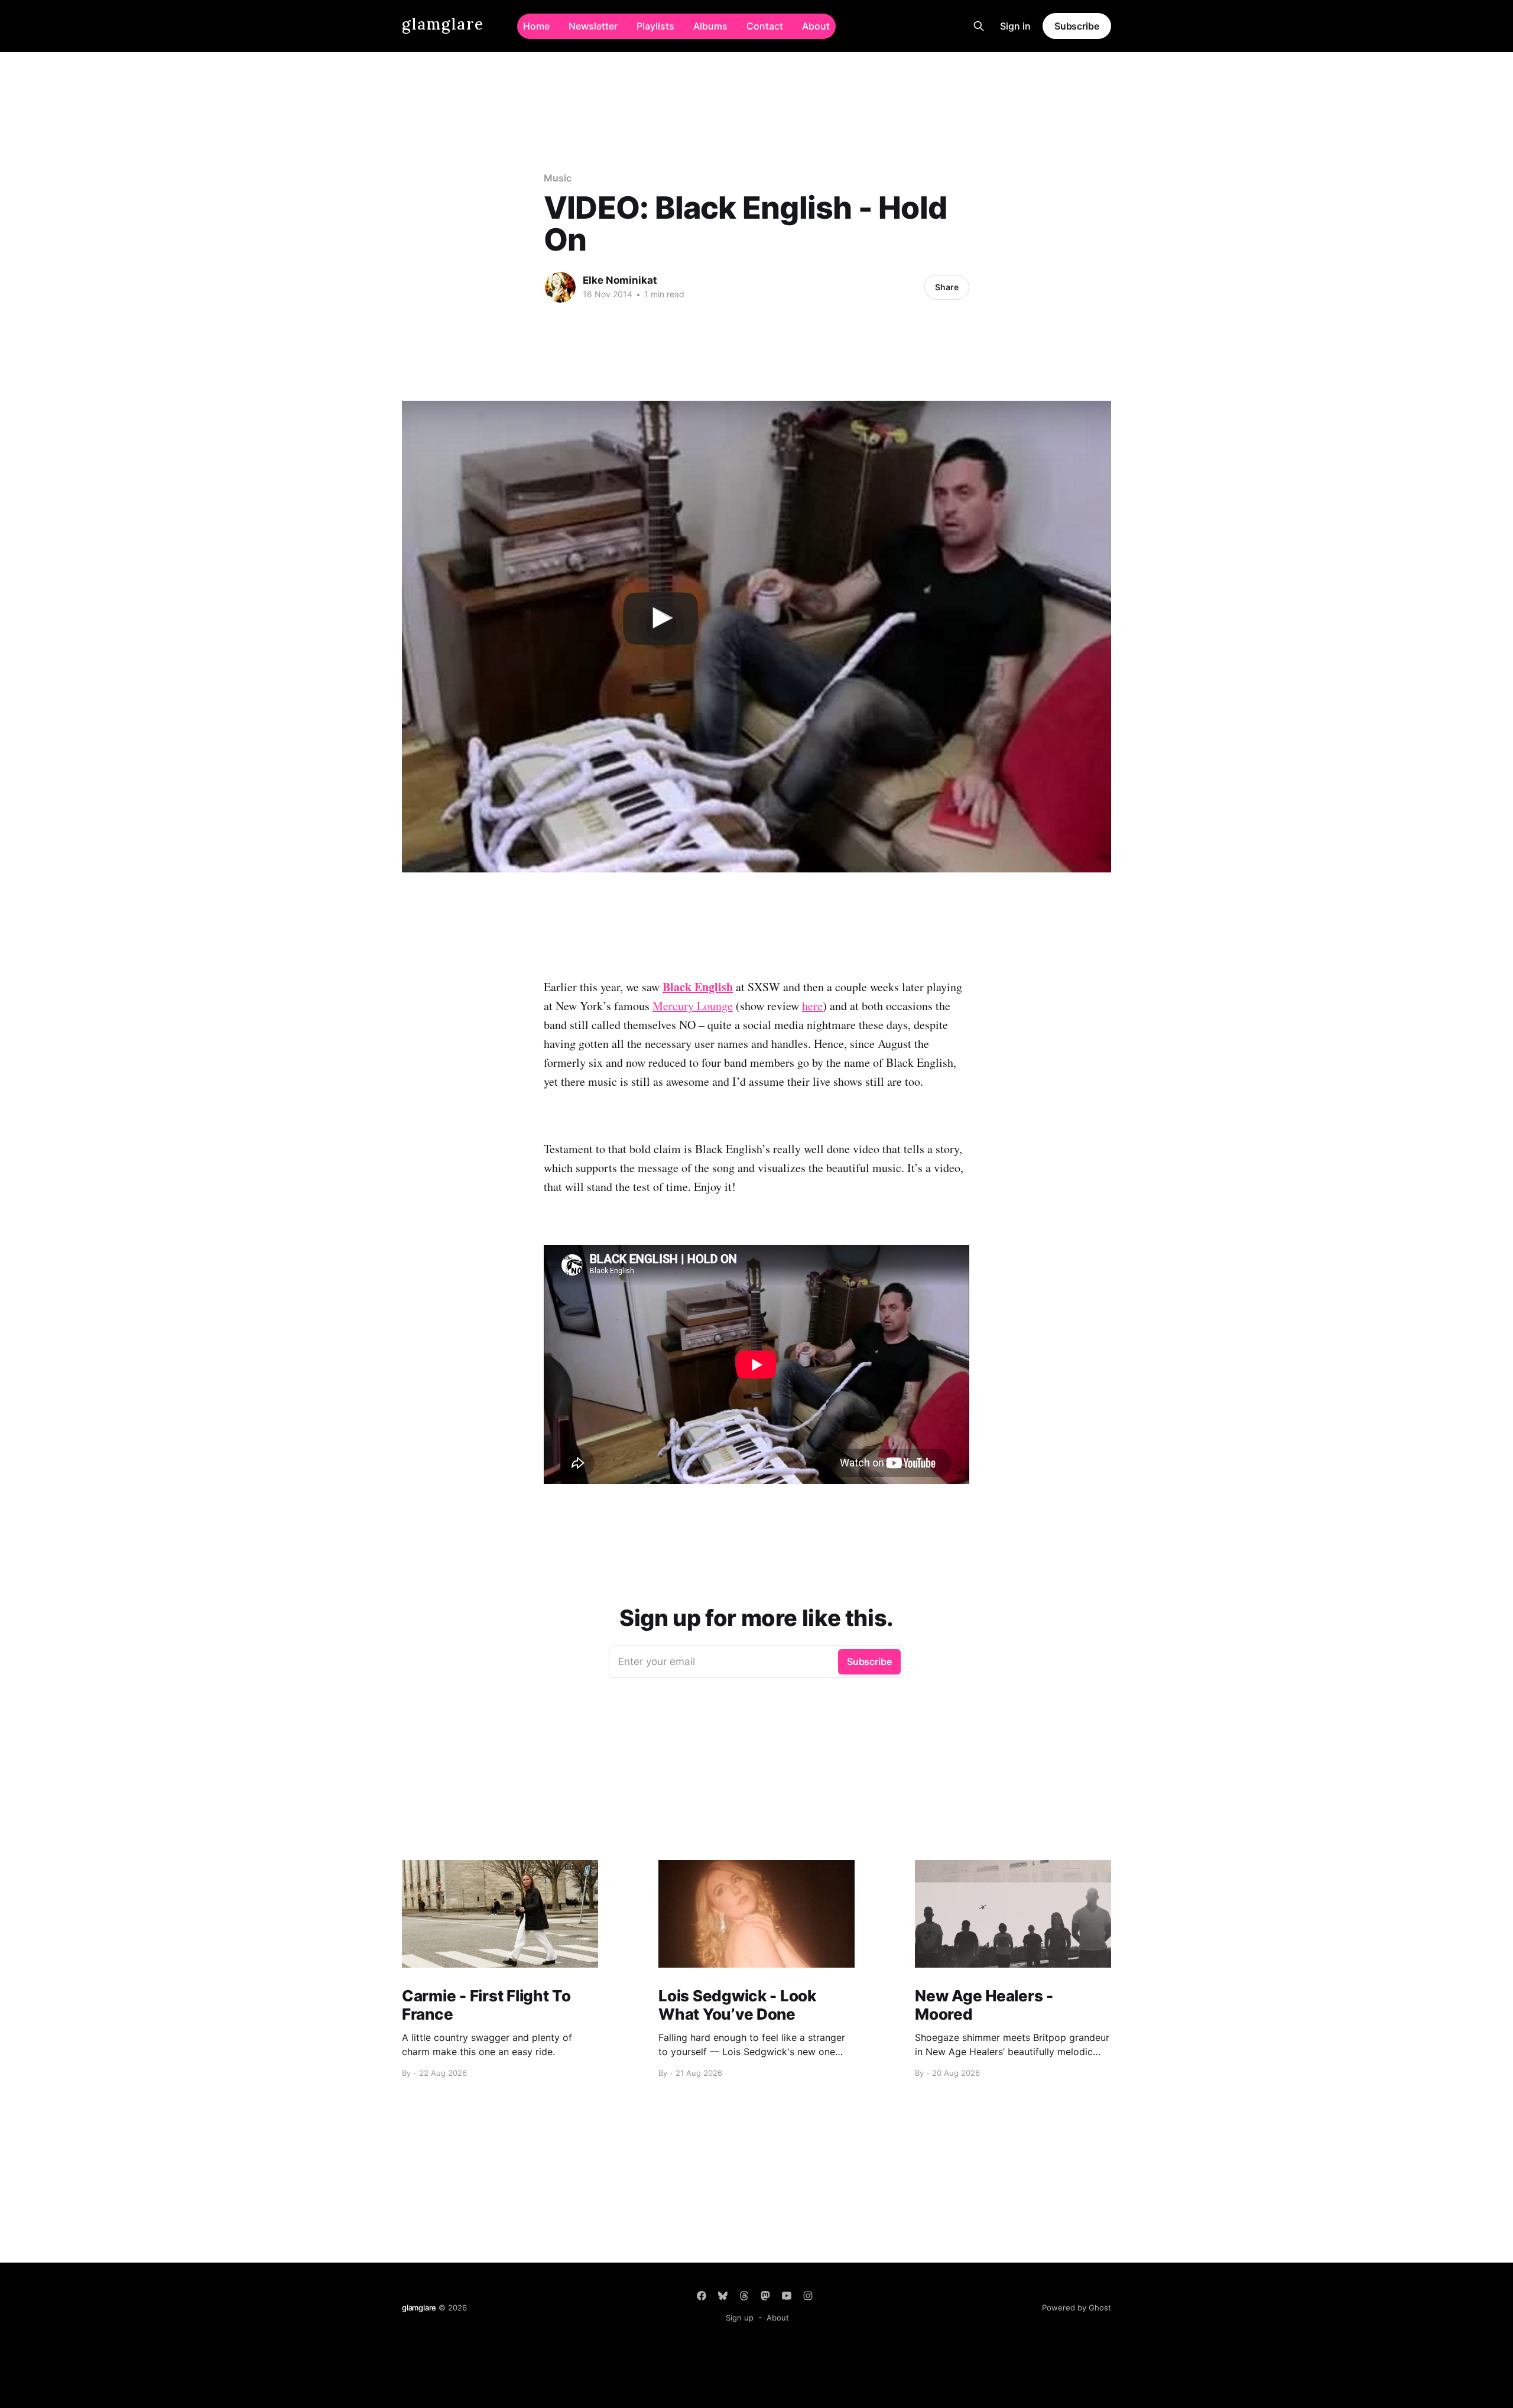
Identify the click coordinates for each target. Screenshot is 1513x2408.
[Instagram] (808, 2296)
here (812, 1006)
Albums (710, 26)
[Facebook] (702, 2296)
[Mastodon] (765, 2296)
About (816, 26)
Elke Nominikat (620, 280)
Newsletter (593, 26)
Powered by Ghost (1077, 2308)
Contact (765, 26)
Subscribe (1077, 26)
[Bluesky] (723, 2296)
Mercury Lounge (693, 1006)
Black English (698, 987)
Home (536, 26)
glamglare (443, 25)
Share (947, 287)
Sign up (740, 2318)
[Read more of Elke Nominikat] (560, 287)
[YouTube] (787, 2296)
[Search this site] (979, 26)
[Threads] (744, 2296)
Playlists (655, 26)
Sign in (1015, 26)
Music (558, 178)
